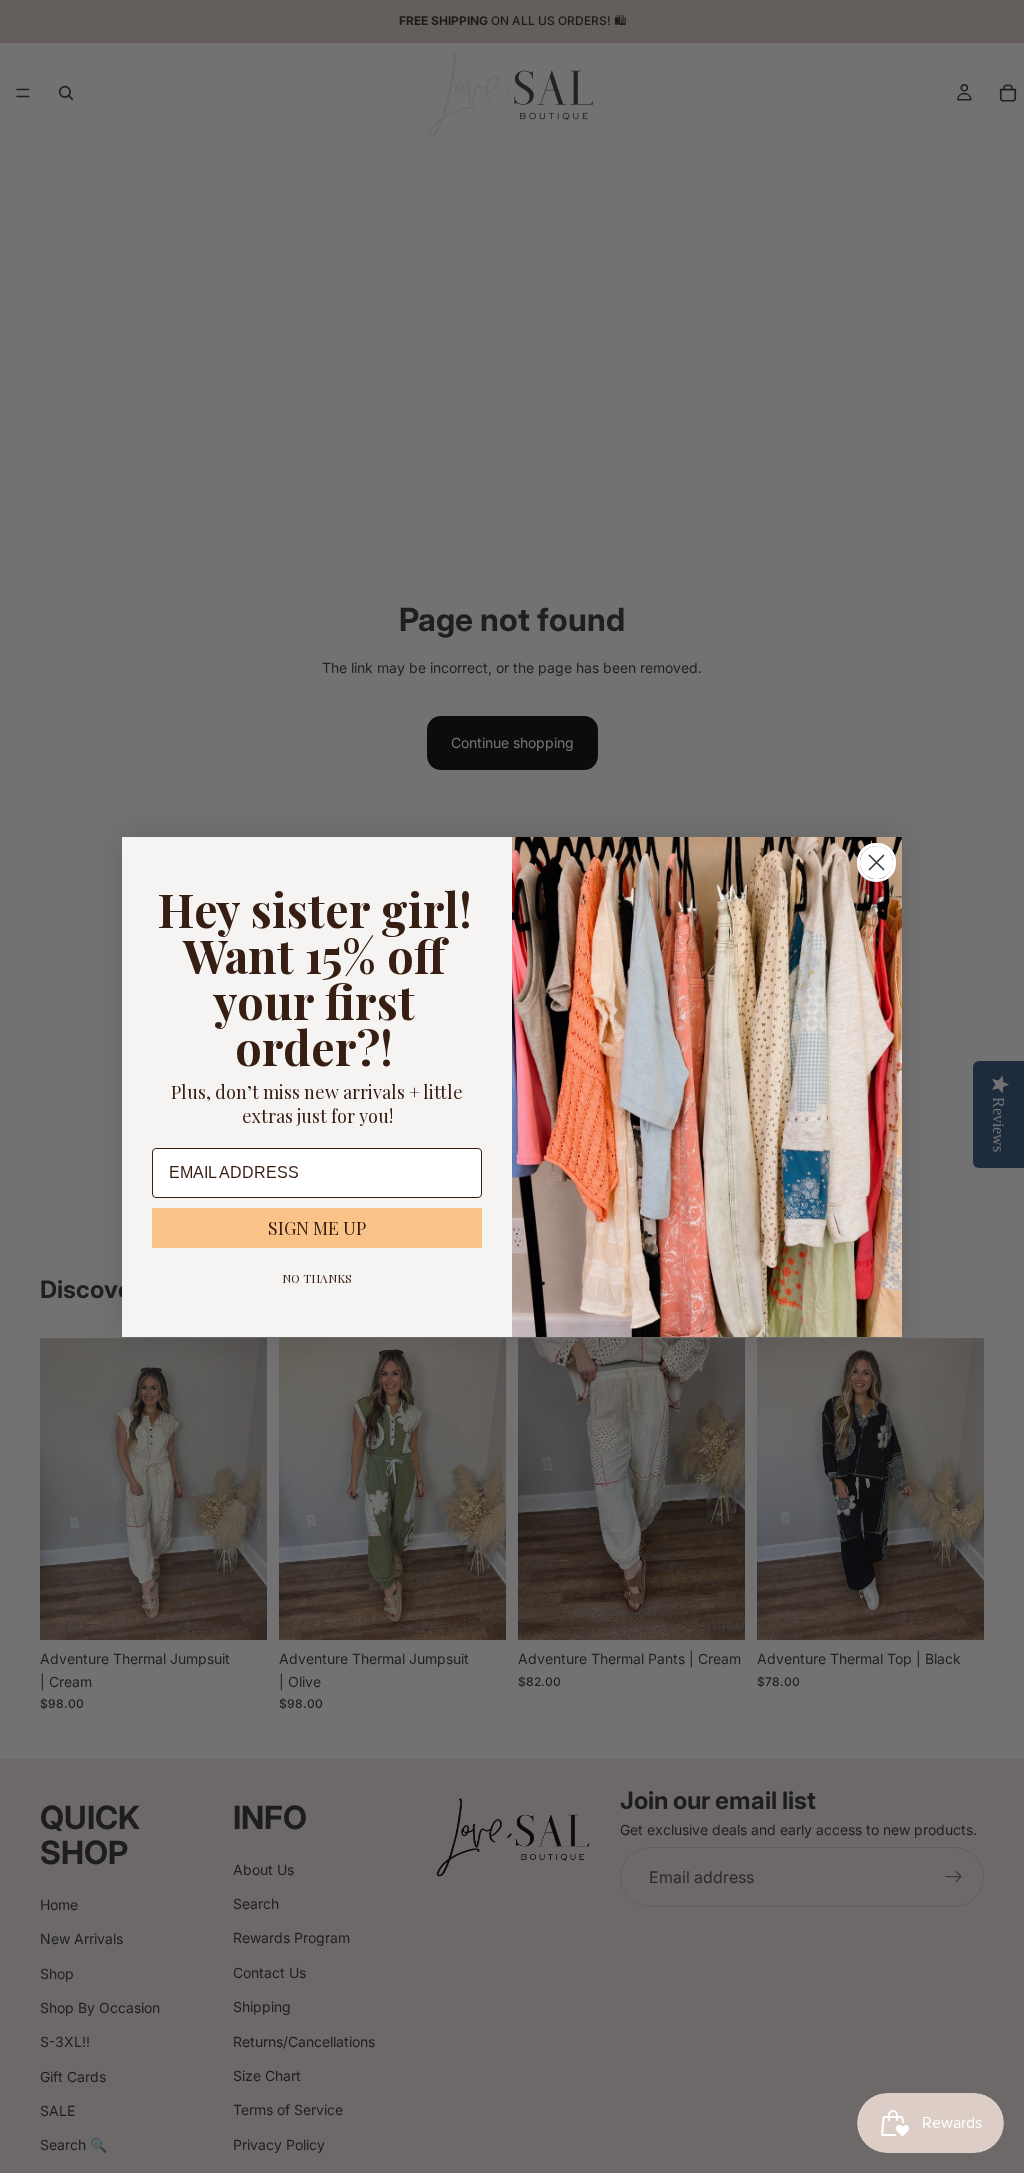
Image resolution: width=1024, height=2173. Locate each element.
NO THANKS (317, 1278)
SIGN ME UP (317, 1228)
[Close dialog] (876, 862)
